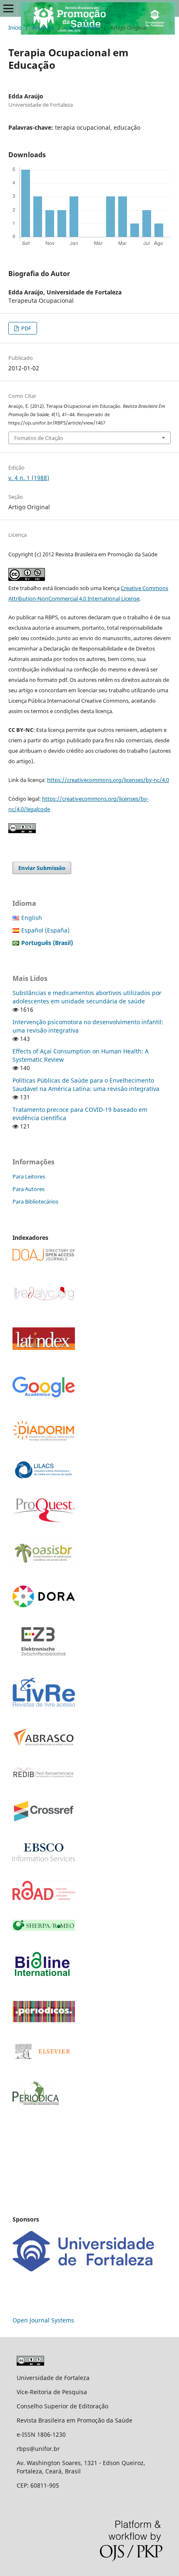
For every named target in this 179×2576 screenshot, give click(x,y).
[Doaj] (44, 1258)
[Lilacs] (44, 1476)
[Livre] (44, 1706)
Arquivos (43, 28)
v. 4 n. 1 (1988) (82, 28)
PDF (26, 328)
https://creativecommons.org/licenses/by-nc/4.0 (108, 780)
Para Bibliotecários (35, 1201)
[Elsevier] (44, 2060)
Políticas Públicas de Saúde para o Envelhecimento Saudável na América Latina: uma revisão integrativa (86, 1084)
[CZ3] (44, 1654)
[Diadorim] (44, 1439)
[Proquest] (44, 1520)
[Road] (44, 1898)
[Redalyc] (44, 1300)
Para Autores (29, 1189)
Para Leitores (29, 1176)
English (32, 918)
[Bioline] (42, 1979)
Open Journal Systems (43, 2320)
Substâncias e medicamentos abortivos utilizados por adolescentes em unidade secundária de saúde (87, 997)
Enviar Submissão (42, 868)
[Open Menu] (8, 8)
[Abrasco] (44, 1744)
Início (15, 28)
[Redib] (44, 1777)
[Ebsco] (44, 1859)
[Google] (44, 1397)
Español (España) (45, 930)
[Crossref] (44, 1821)
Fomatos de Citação (39, 438)
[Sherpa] (44, 1929)
